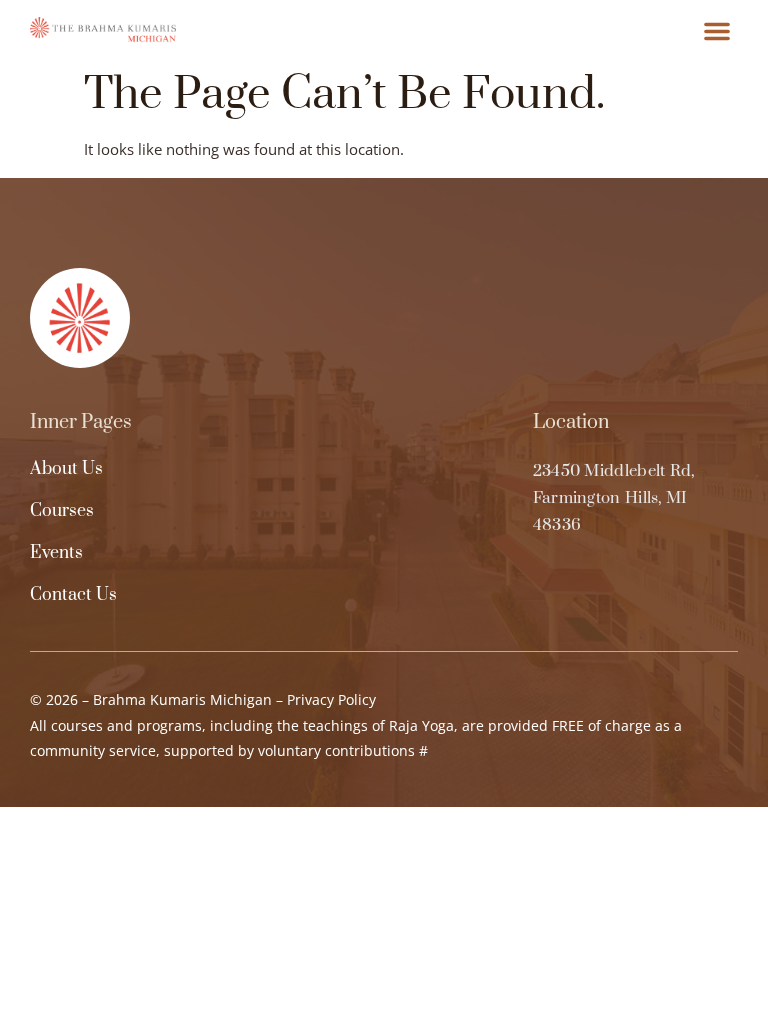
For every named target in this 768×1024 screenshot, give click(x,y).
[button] (717, 31)
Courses (62, 511)
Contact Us (73, 595)
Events (56, 553)
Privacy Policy (331, 699)
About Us (66, 469)
